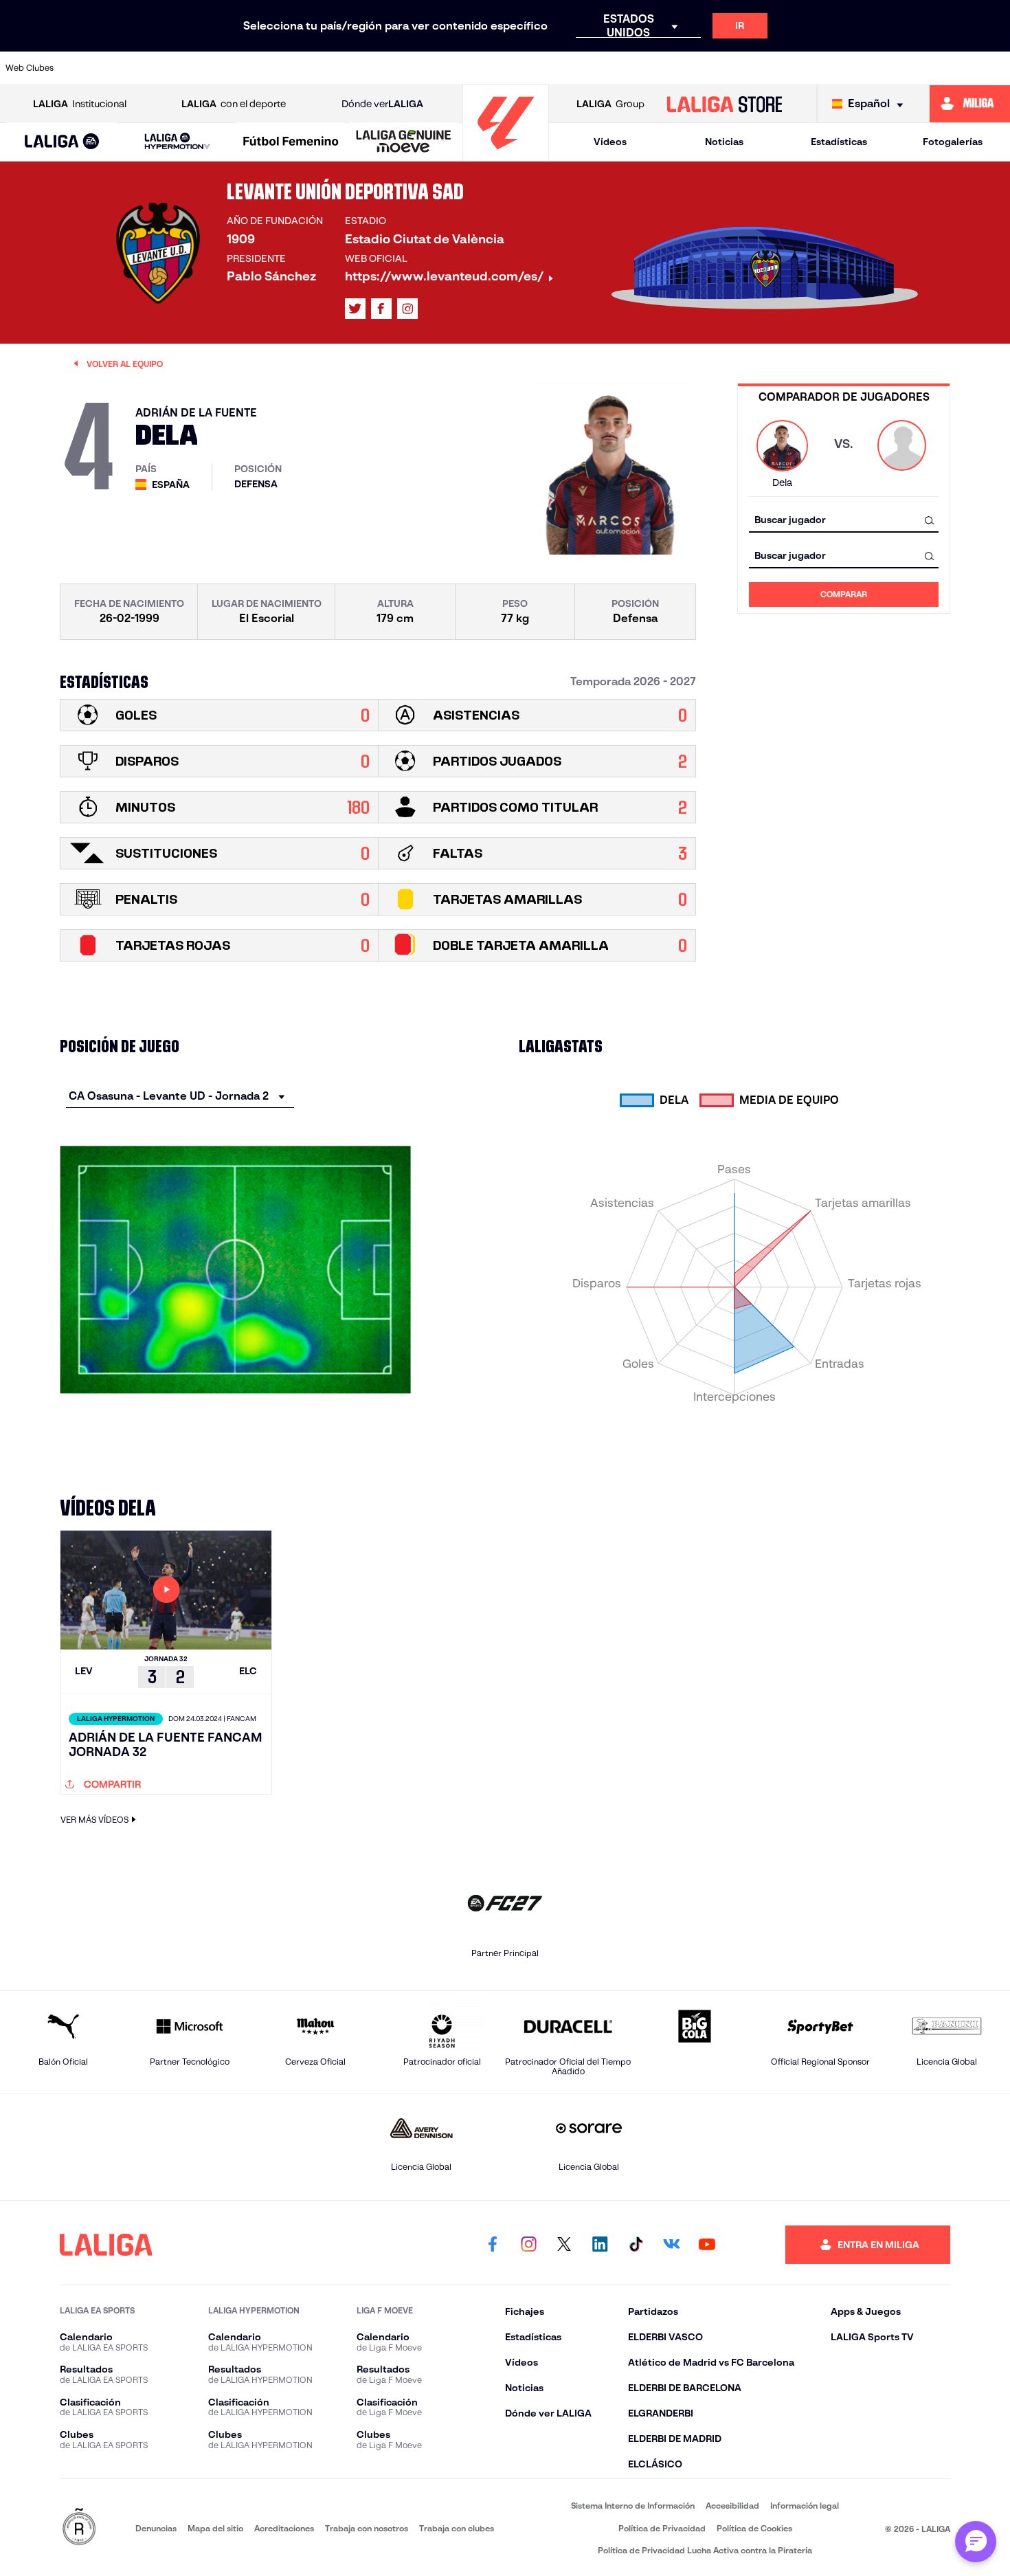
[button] (62, 142)
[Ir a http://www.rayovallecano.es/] (614, 68)
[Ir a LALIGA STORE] (724, 104)
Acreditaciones (284, 2528)
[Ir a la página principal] (506, 155)
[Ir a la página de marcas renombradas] (79, 2528)
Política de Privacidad (662, 2528)
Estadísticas (839, 142)
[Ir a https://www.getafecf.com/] (424, 68)
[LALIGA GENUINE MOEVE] (404, 142)
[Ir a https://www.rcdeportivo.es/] (662, 68)
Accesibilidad (732, 2506)
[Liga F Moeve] (291, 142)
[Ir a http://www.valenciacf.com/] (947, 68)
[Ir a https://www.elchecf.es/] (328, 68)
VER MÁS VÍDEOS (94, 1820)
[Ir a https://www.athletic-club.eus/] (91, 68)
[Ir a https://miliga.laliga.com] (970, 104)
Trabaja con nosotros (367, 2528)
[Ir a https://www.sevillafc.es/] (899, 68)
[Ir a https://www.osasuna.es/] (186, 68)
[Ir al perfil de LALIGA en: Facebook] (493, 2245)
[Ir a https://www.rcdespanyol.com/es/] (709, 68)
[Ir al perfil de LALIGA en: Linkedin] (600, 2245)
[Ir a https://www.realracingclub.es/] (566, 68)
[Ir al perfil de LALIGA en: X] (355, 309)
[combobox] (844, 520)
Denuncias (156, 2528)
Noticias (724, 142)
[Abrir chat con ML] (976, 2542)
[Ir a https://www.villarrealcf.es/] (994, 68)
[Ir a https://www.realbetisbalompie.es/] (756, 68)
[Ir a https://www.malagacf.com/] (519, 68)
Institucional (80, 104)
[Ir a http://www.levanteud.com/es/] (471, 68)
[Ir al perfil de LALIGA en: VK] (671, 2245)
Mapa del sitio (215, 2528)
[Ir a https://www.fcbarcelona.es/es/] (376, 68)
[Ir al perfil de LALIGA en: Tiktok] (636, 2245)
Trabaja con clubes (457, 2528)
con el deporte (234, 104)
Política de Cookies (754, 2528)
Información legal (805, 2506)
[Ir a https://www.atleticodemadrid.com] (138, 68)
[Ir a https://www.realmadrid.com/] (804, 68)
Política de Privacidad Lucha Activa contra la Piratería (705, 2550)
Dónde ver (382, 104)
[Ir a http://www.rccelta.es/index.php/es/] (234, 68)
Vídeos (610, 142)
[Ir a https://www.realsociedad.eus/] (851, 68)
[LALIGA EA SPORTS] (62, 142)
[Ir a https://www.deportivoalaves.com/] (281, 68)
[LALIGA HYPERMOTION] (177, 142)
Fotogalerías (953, 142)
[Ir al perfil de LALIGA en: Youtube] (707, 2245)
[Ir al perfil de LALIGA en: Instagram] (407, 309)
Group (610, 104)
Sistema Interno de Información (633, 2506)
